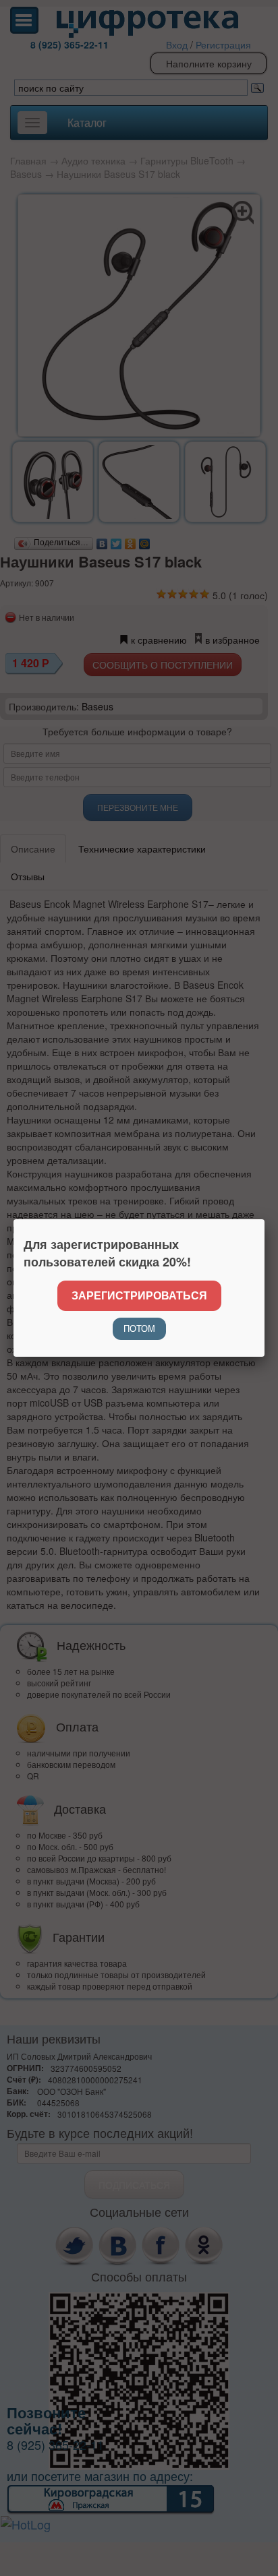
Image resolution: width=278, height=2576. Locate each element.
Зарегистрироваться (139, 1295)
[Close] (265, 1219)
